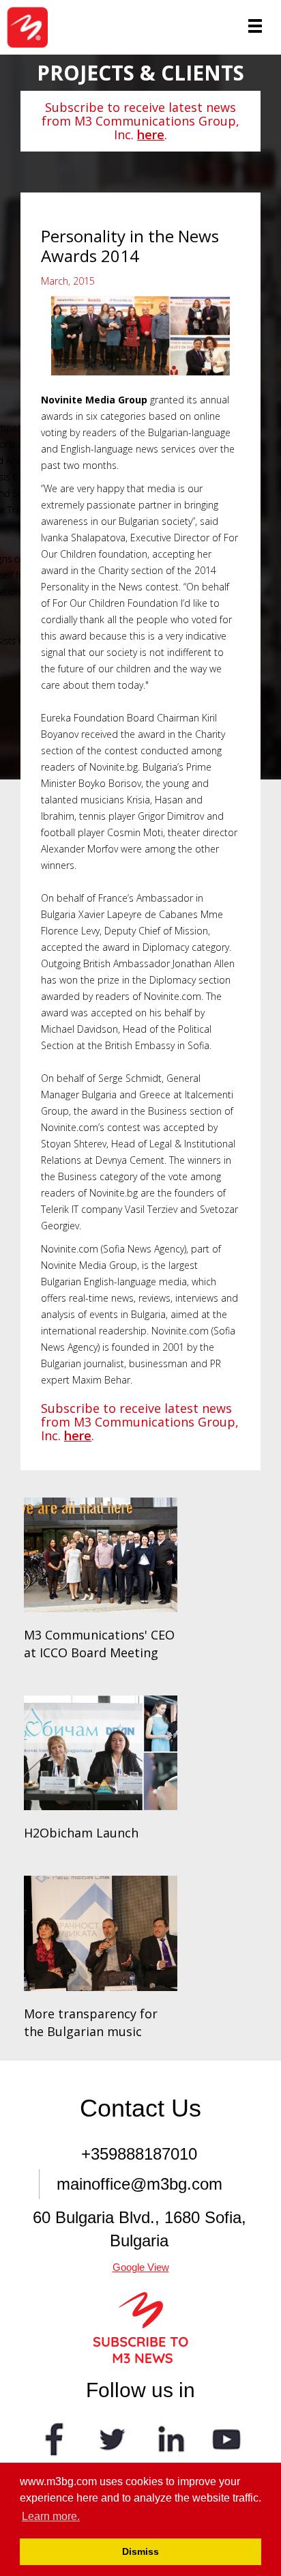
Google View (141, 2267)
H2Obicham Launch (81, 1833)
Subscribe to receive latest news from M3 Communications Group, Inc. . (140, 121)
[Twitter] (112, 2438)
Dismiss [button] (140, 2551)
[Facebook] (55, 2438)
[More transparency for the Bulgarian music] (101, 1933)
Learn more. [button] (51, 2516)
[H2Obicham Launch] (101, 1753)
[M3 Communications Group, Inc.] (32, 27)
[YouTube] (226, 2438)
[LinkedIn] (169, 2438)
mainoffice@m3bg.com (139, 2184)
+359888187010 (139, 2154)
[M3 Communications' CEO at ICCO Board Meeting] (101, 1555)
